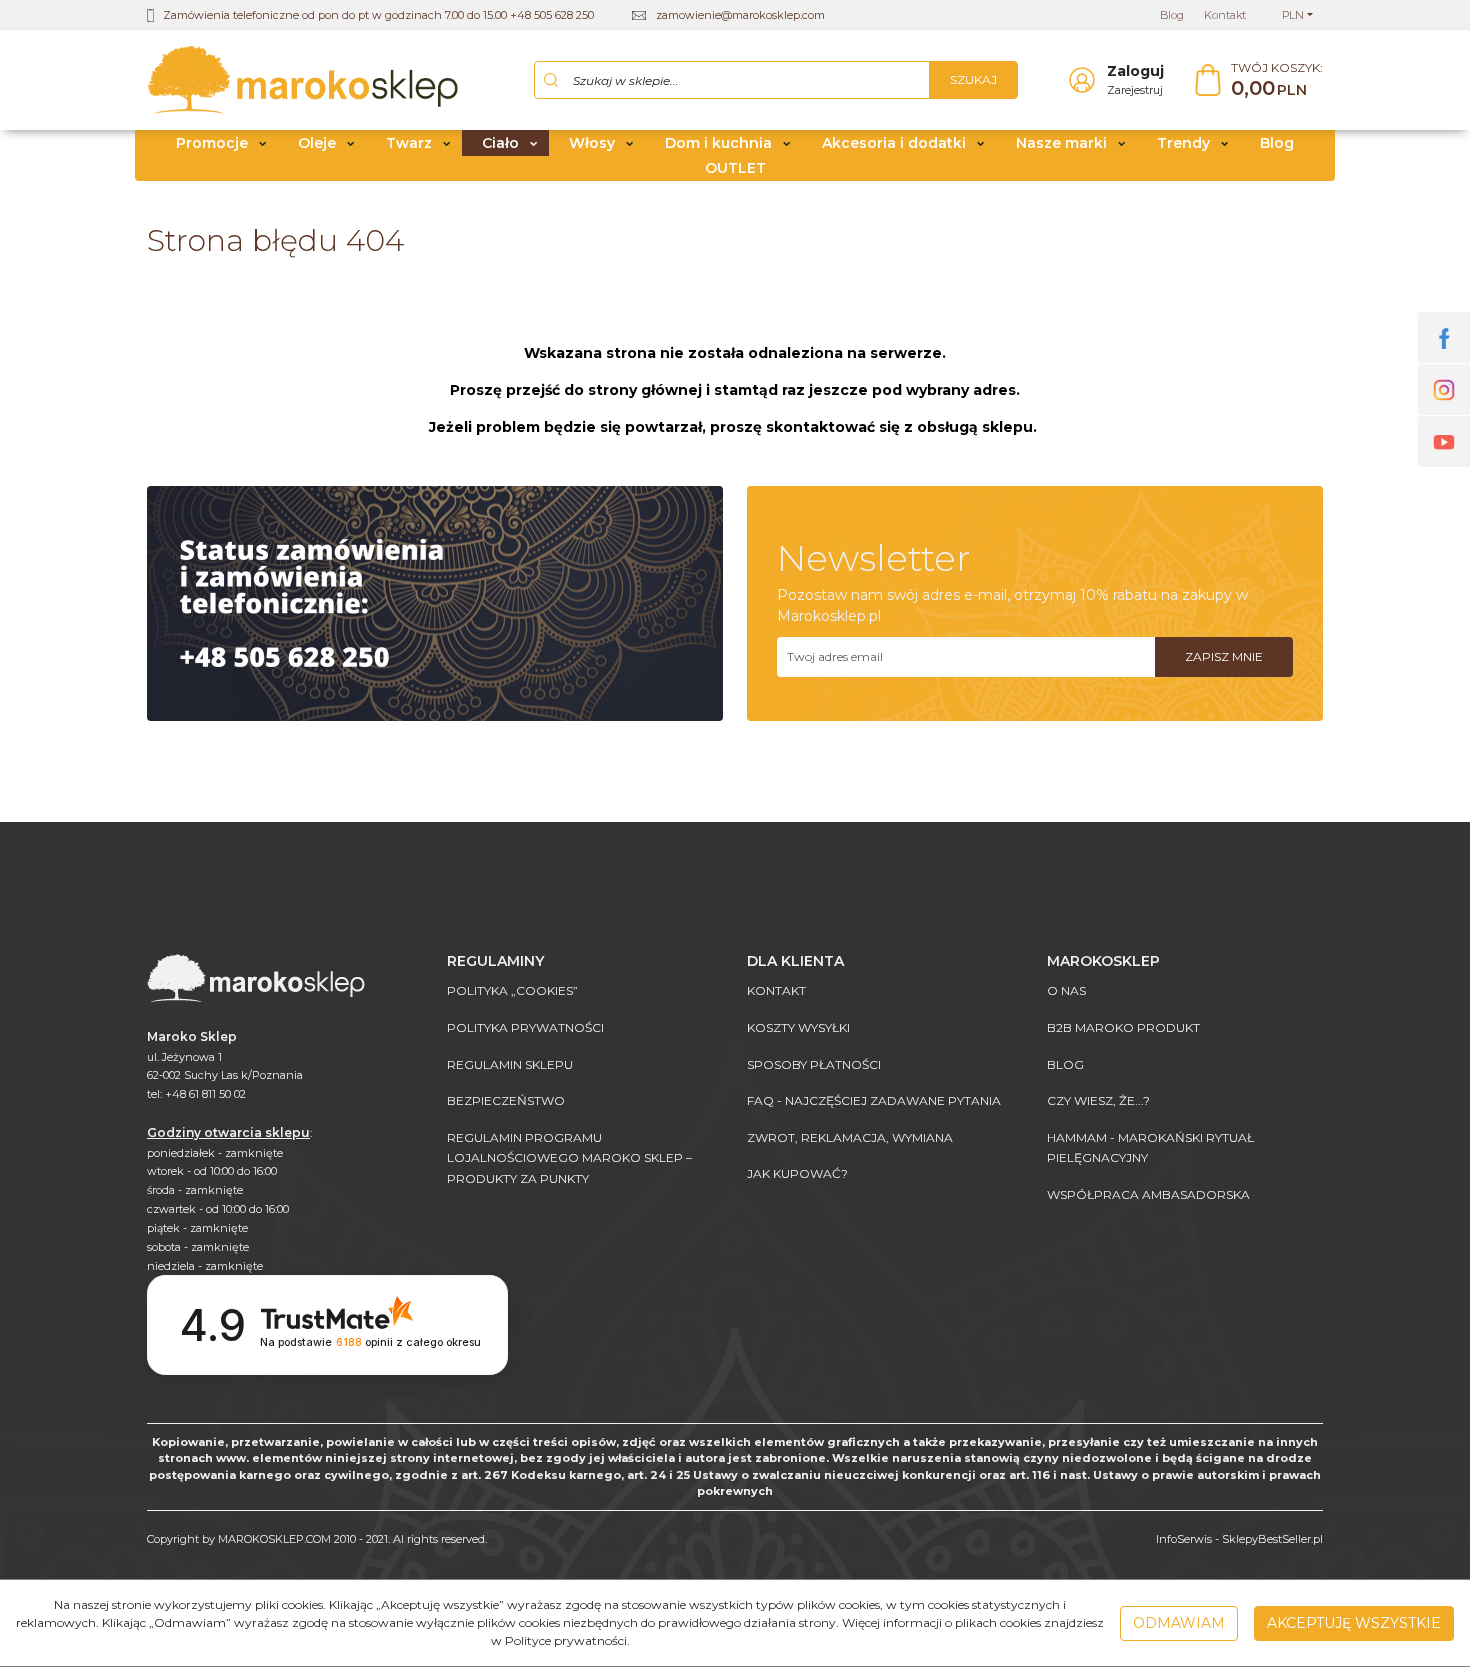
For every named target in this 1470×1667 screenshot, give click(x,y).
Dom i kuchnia (718, 143)
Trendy (1183, 143)
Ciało (500, 143)
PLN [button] (1293, 15)
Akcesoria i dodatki (894, 143)
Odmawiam (1179, 1623)
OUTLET (735, 168)
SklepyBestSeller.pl (1272, 1539)
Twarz (409, 143)
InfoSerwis (1184, 1539)
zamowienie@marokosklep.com (740, 15)
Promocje (212, 143)
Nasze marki (1061, 143)
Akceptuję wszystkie (1354, 1623)
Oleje (317, 143)
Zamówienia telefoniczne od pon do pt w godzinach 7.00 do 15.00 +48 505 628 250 (378, 15)
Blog (1277, 143)
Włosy (592, 143)
